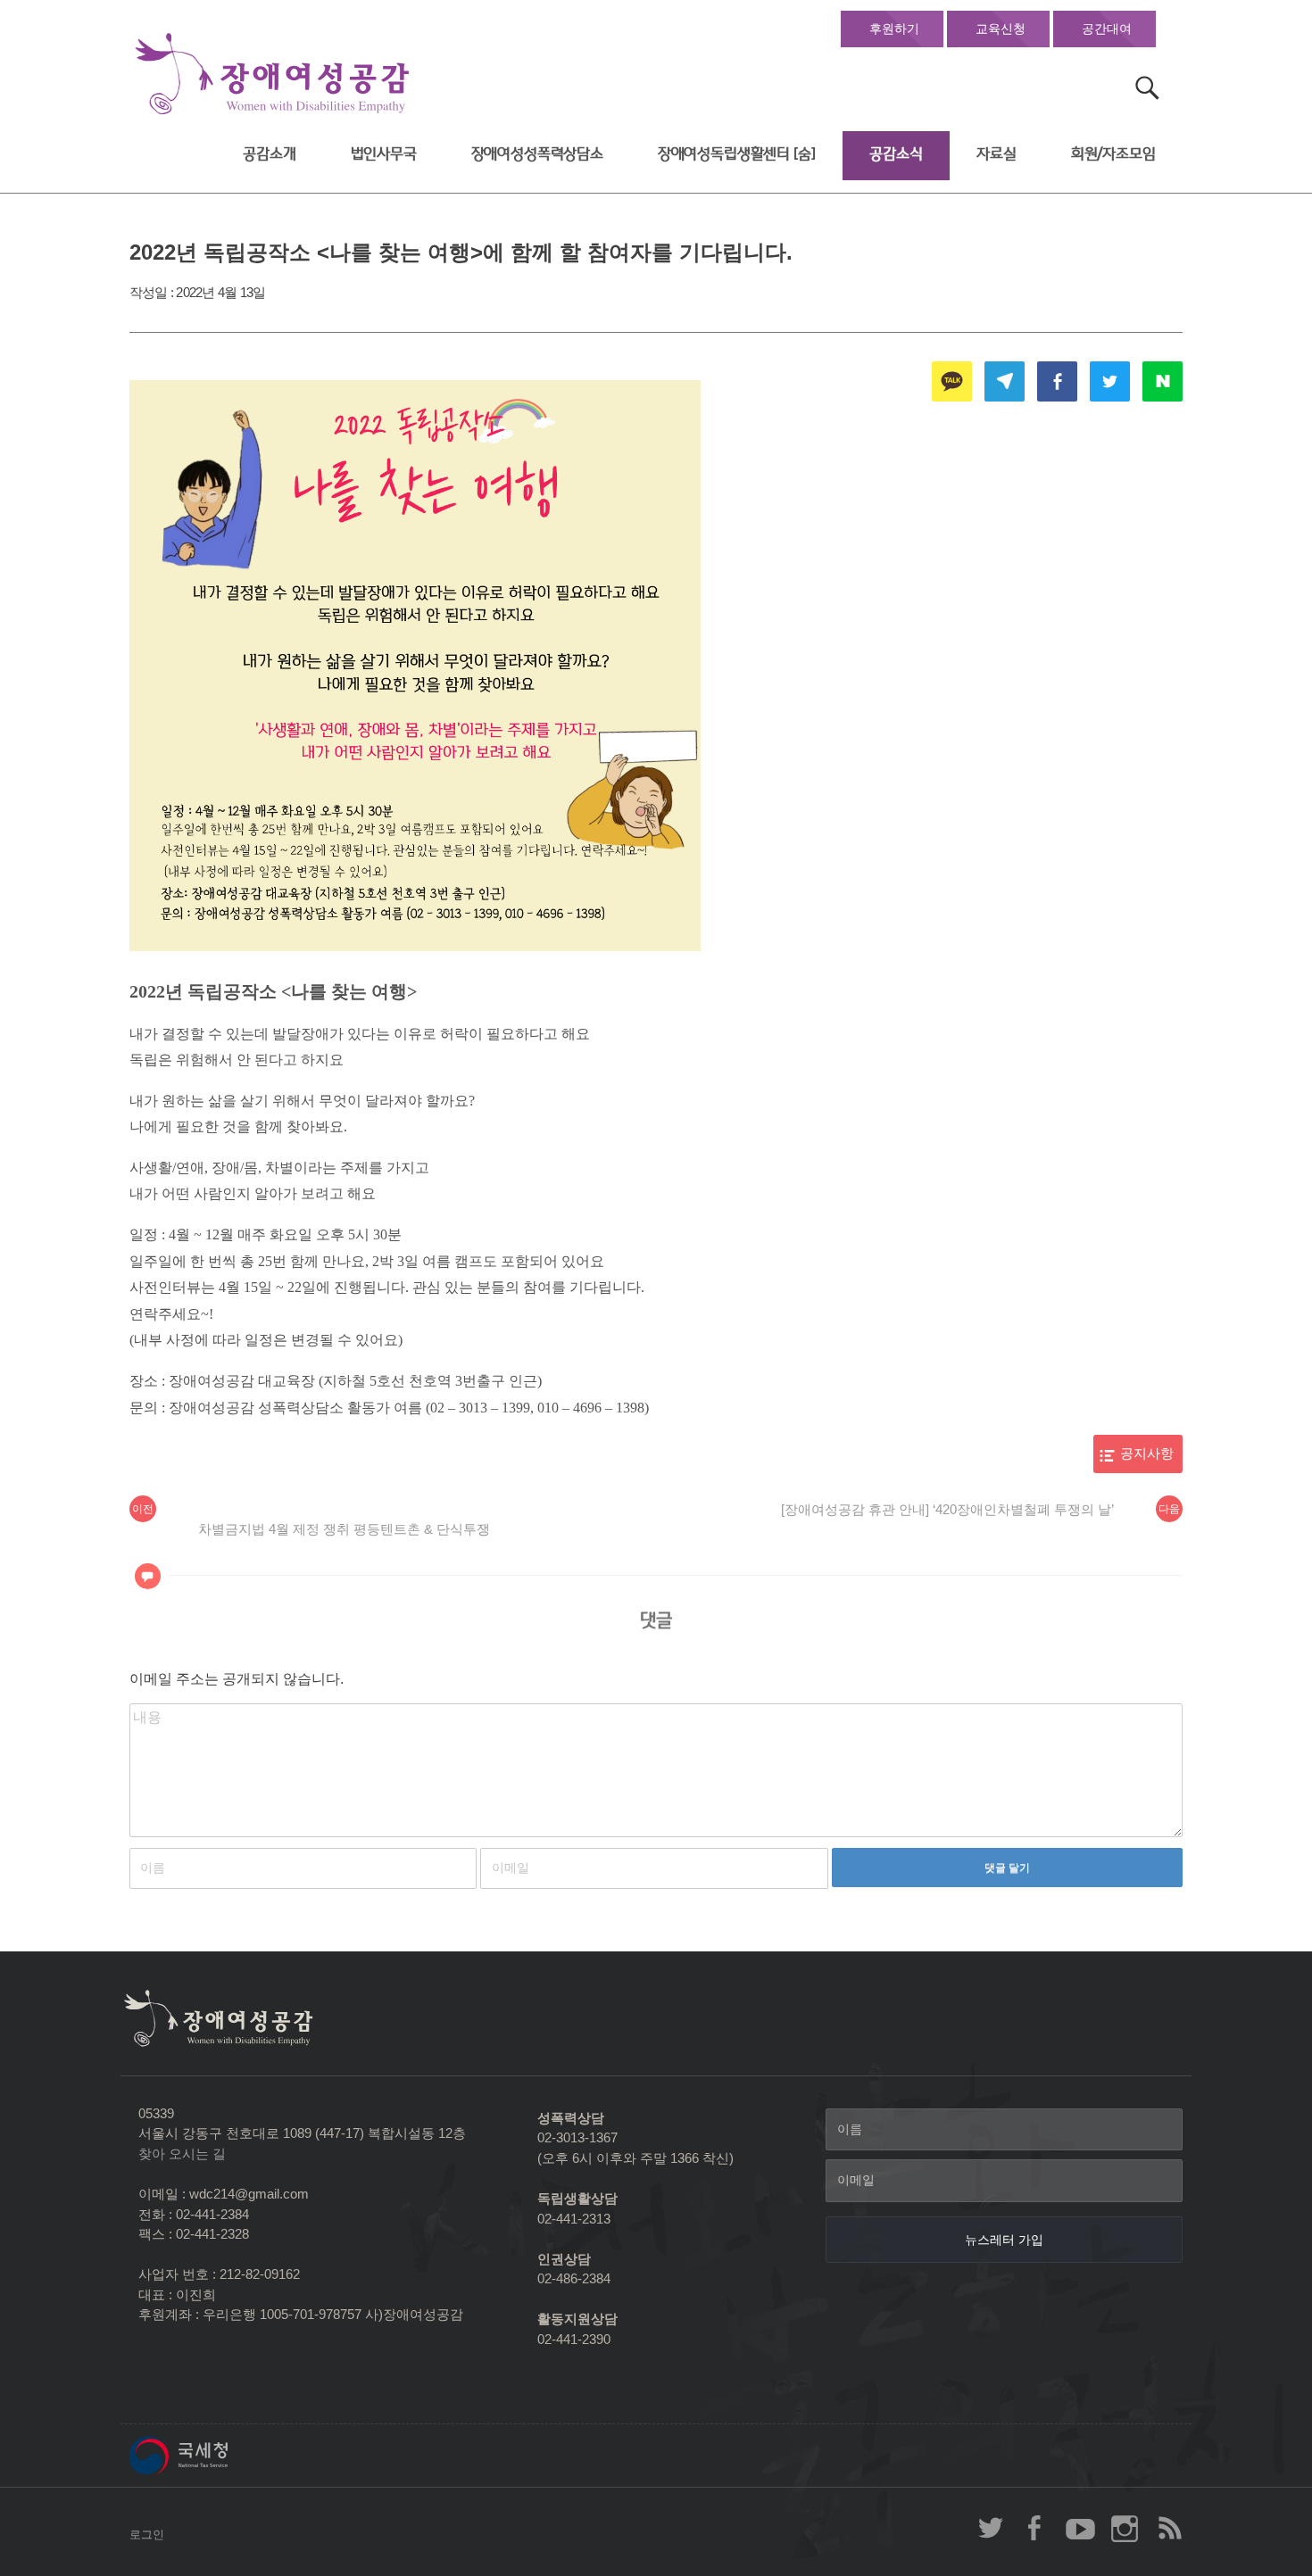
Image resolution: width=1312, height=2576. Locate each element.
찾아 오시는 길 (182, 2154)
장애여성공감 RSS (1169, 2528)
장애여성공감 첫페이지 (272, 75)
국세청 (219, 2456)
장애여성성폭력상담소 (537, 154)
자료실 (996, 154)
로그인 (147, 2535)
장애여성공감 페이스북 (1035, 2528)
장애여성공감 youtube (1080, 2528)
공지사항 (1147, 1454)
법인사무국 (384, 154)
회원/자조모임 (1113, 154)
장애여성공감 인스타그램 (1125, 2528)
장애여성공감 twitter (991, 2528)
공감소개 (269, 154)
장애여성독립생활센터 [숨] (737, 154)
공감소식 (896, 154)
